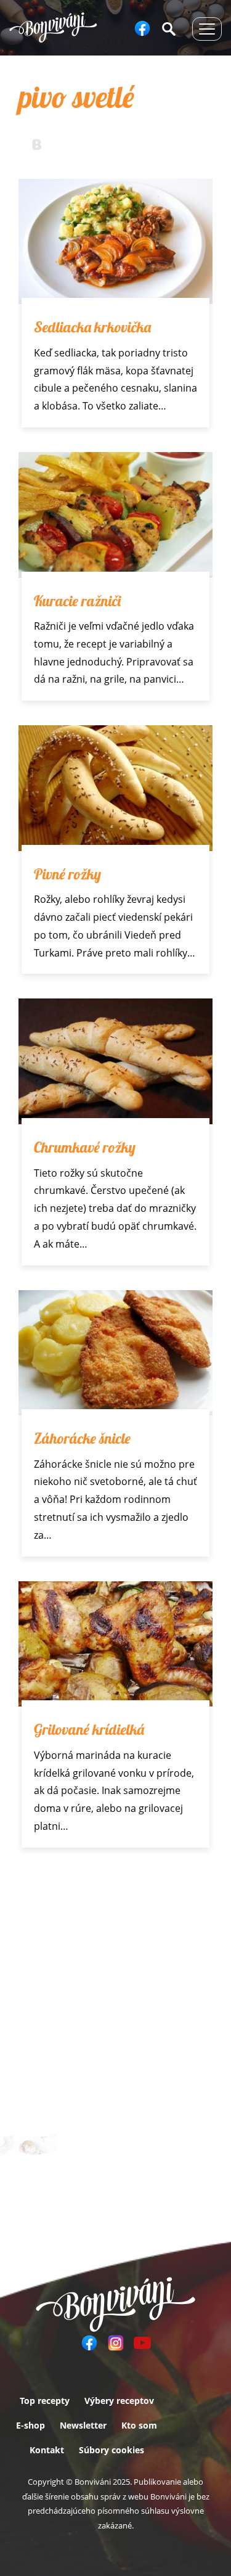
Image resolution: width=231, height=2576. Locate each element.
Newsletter (83, 2425)
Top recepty (45, 2401)
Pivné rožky (67, 874)
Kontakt (47, 2450)
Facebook (142, 28)
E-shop (30, 2425)
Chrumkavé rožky (85, 1147)
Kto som (139, 2425)
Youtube (142, 2343)
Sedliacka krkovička (92, 327)
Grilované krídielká (89, 1729)
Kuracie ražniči (77, 601)
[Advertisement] (115, 1994)
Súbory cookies (111, 2450)
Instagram (116, 2343)
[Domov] (53, 27)
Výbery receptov (119, 2401)
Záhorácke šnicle (82, 1438)
